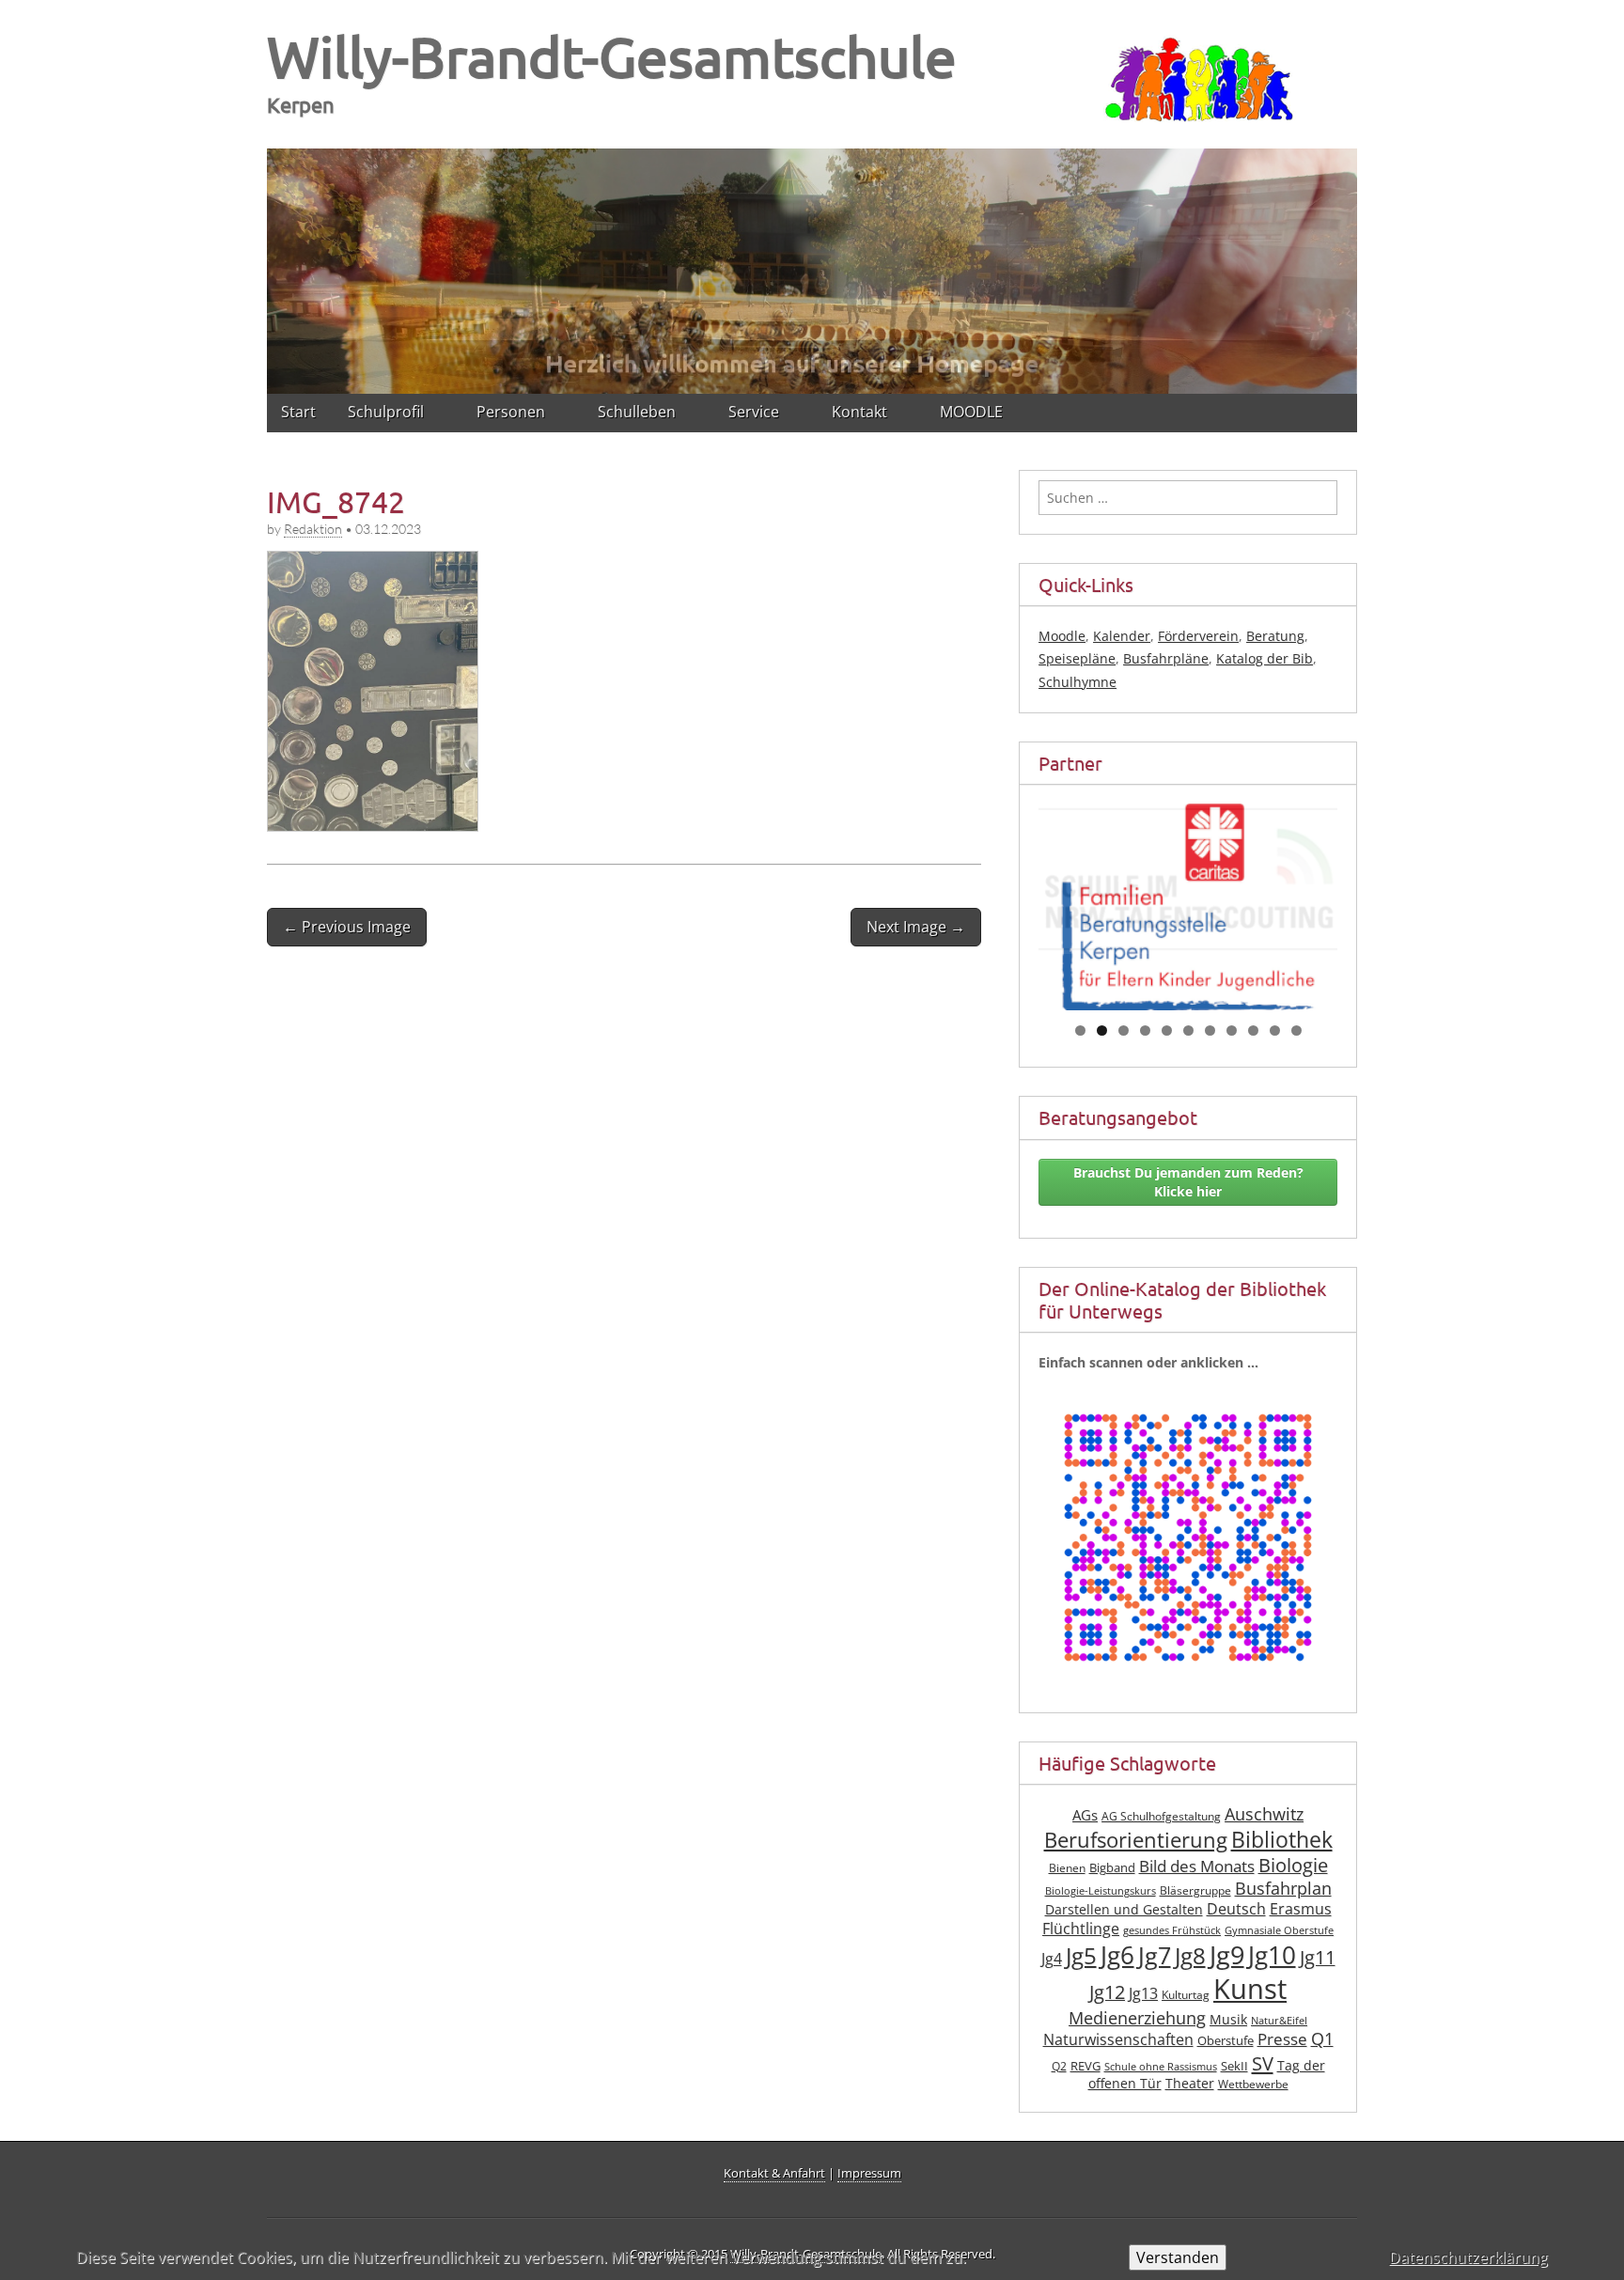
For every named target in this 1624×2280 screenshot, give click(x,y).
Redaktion (313, 529)
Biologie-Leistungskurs (1101, 1891)
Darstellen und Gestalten (1124, 1909)
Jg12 (1107, 1992)
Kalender (1122, 636)
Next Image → (916, 927)
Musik (1228, 2019)
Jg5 (1081, 1955)
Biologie (1293, 1865)
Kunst (1250, 1989)
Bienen (1067, 1868)
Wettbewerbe (1253, 2084)
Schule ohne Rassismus (1161, 2067)
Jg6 (1117, 1955)
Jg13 (1143, 1993)
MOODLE (971, 412)
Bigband (1112, 1868)
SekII (1234, 2066)
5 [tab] (1167, 1031)
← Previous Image (347, 927)
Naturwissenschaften (1118, 2039)
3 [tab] (1124, 1031)
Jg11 (1318, 1957)
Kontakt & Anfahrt (774, 2173)
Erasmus (1301, 1909)
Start (298, 412)
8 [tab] (1232, 1031)
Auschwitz (1264, 1814)
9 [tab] (1253, 1031)
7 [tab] (1210, 1031)
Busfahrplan (1283, 1888)
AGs (1085, 1815)
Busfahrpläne (1166, 658)
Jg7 (1155, 1955)
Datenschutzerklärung (1468, 2257)
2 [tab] (1102, 1031)
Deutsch (1236, 1909)
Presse (1282, 2039)
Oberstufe (1226, 2041)
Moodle (1062, 636)
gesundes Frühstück (1172, 1930)
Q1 (1322, 2038)
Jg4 (1052, 1959)
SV (1263, 2063)
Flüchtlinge (1081, 1929)
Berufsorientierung (1136, 1840)
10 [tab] (1275, 1031)
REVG (1085, 2066)
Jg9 (1227, 1955)
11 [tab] (1297, 1031)
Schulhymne (1077, 682)
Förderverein (1198, 636)
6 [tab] (1188, 1031)
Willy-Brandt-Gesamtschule (612, 56)
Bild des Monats (1197, 1866)
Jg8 (1190, 1956)
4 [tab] (1145, 1031)
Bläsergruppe (1195, 1890)
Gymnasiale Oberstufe (1279, 1930)
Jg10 (1272, 1955)
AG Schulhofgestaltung (1161, 1816)
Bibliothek (1282, 1840)
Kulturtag (1186, 1995)
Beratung (1275, 636)
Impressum (869, 2173)
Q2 (1059, 2066)
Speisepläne (1077, 658)
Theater (1190, 2083)
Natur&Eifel (1279, 2021)
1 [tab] (1080, 1031)
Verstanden (1178, 2257)
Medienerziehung (1137, 2018)
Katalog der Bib (1265, 658)
